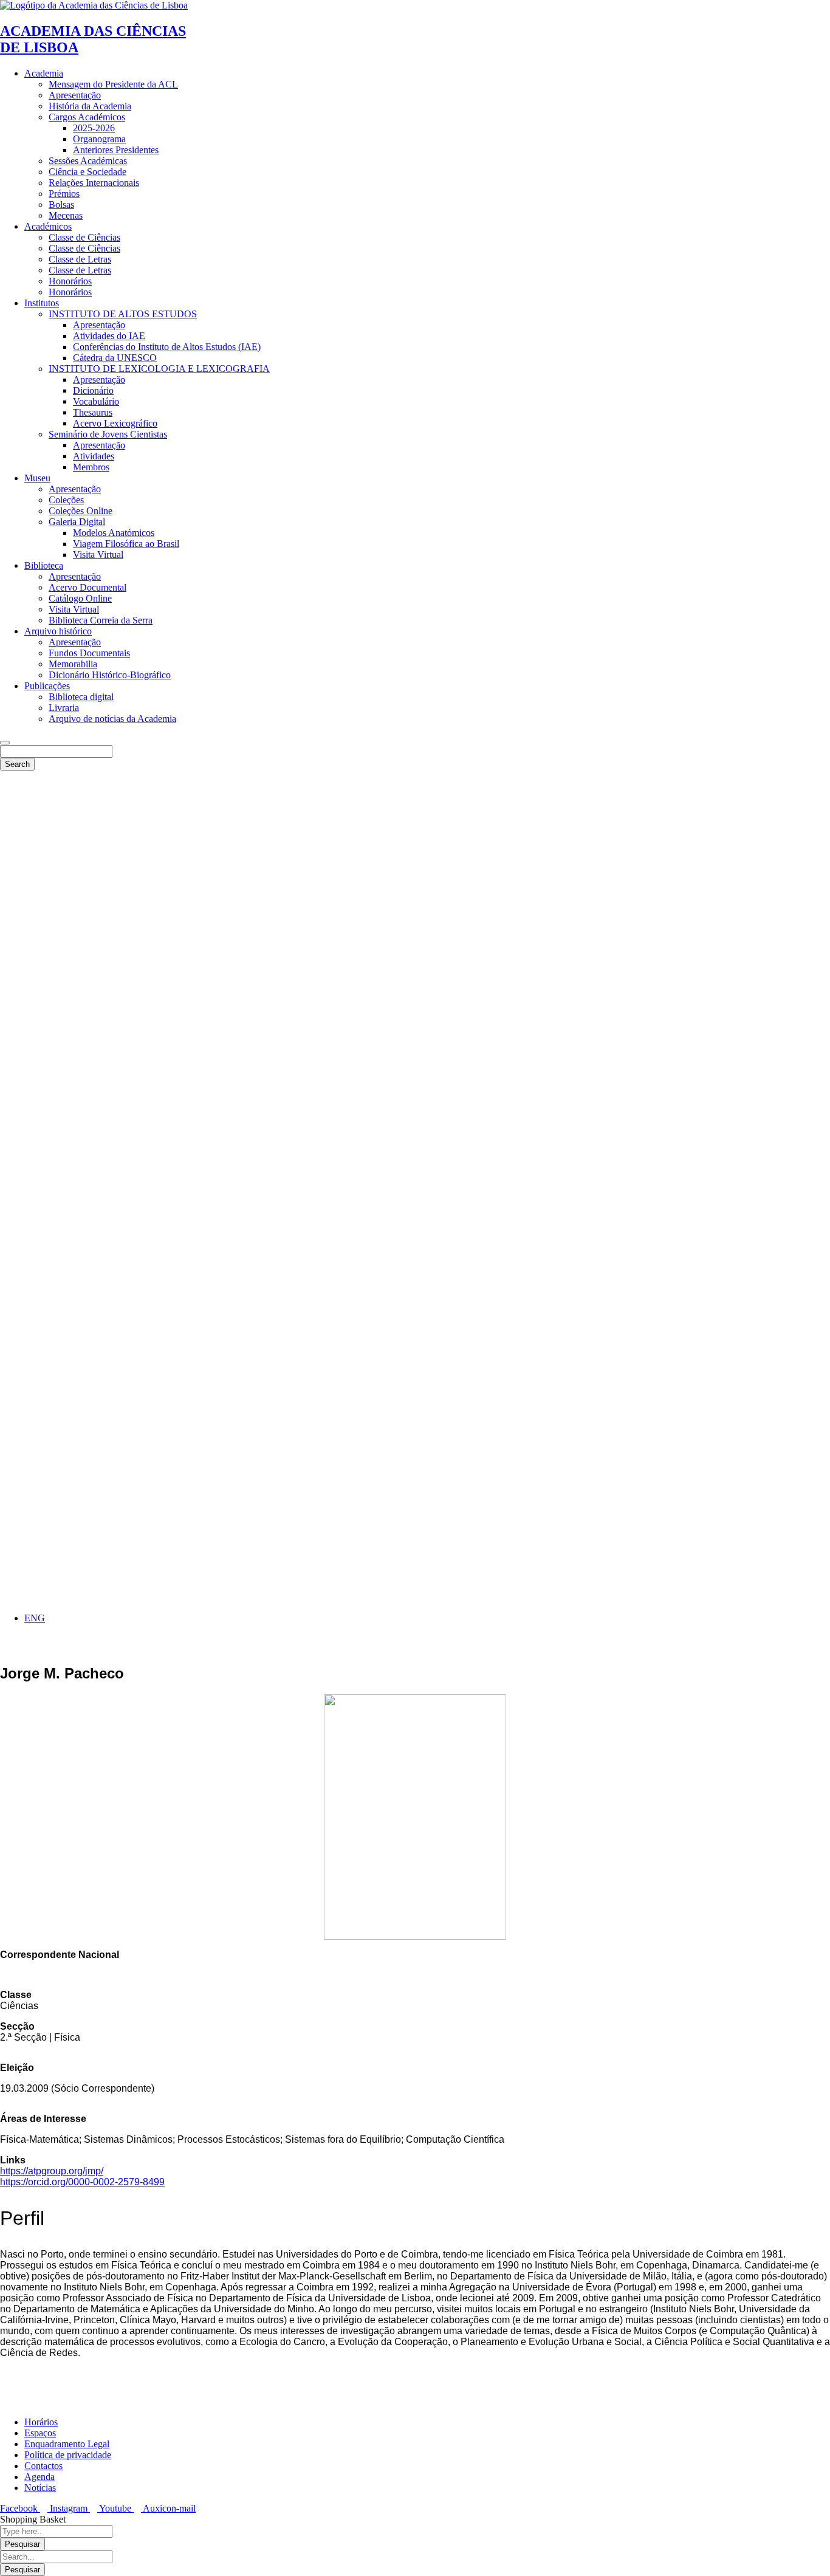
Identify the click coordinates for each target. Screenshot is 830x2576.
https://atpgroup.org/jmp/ (52, 2171)
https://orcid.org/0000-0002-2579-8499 (82, 2182)
